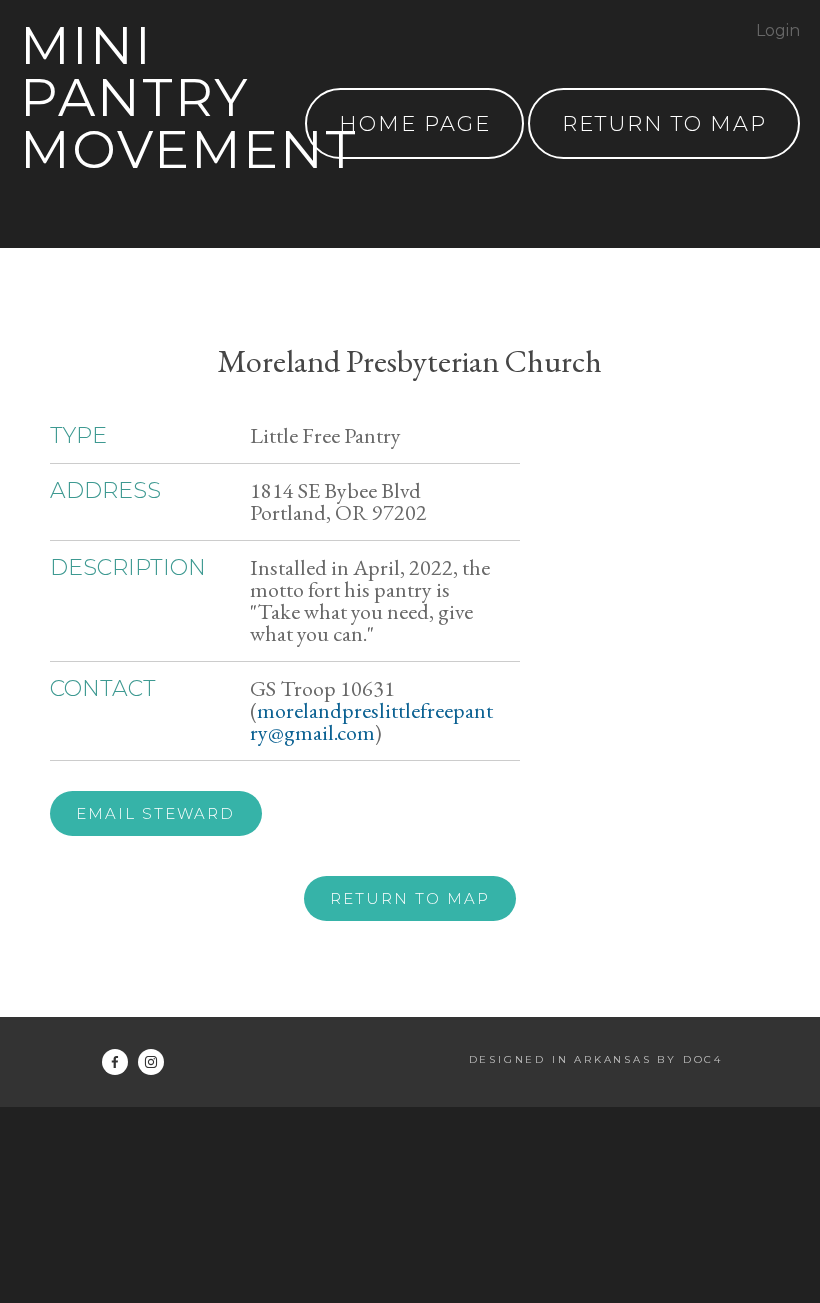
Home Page (415, 123)
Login (778, 30)
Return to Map (410, 898)
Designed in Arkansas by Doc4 (596, 1059)
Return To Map (664, 123)
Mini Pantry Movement (189, 97)
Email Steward (155, 813)
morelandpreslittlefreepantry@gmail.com (371, 721)
